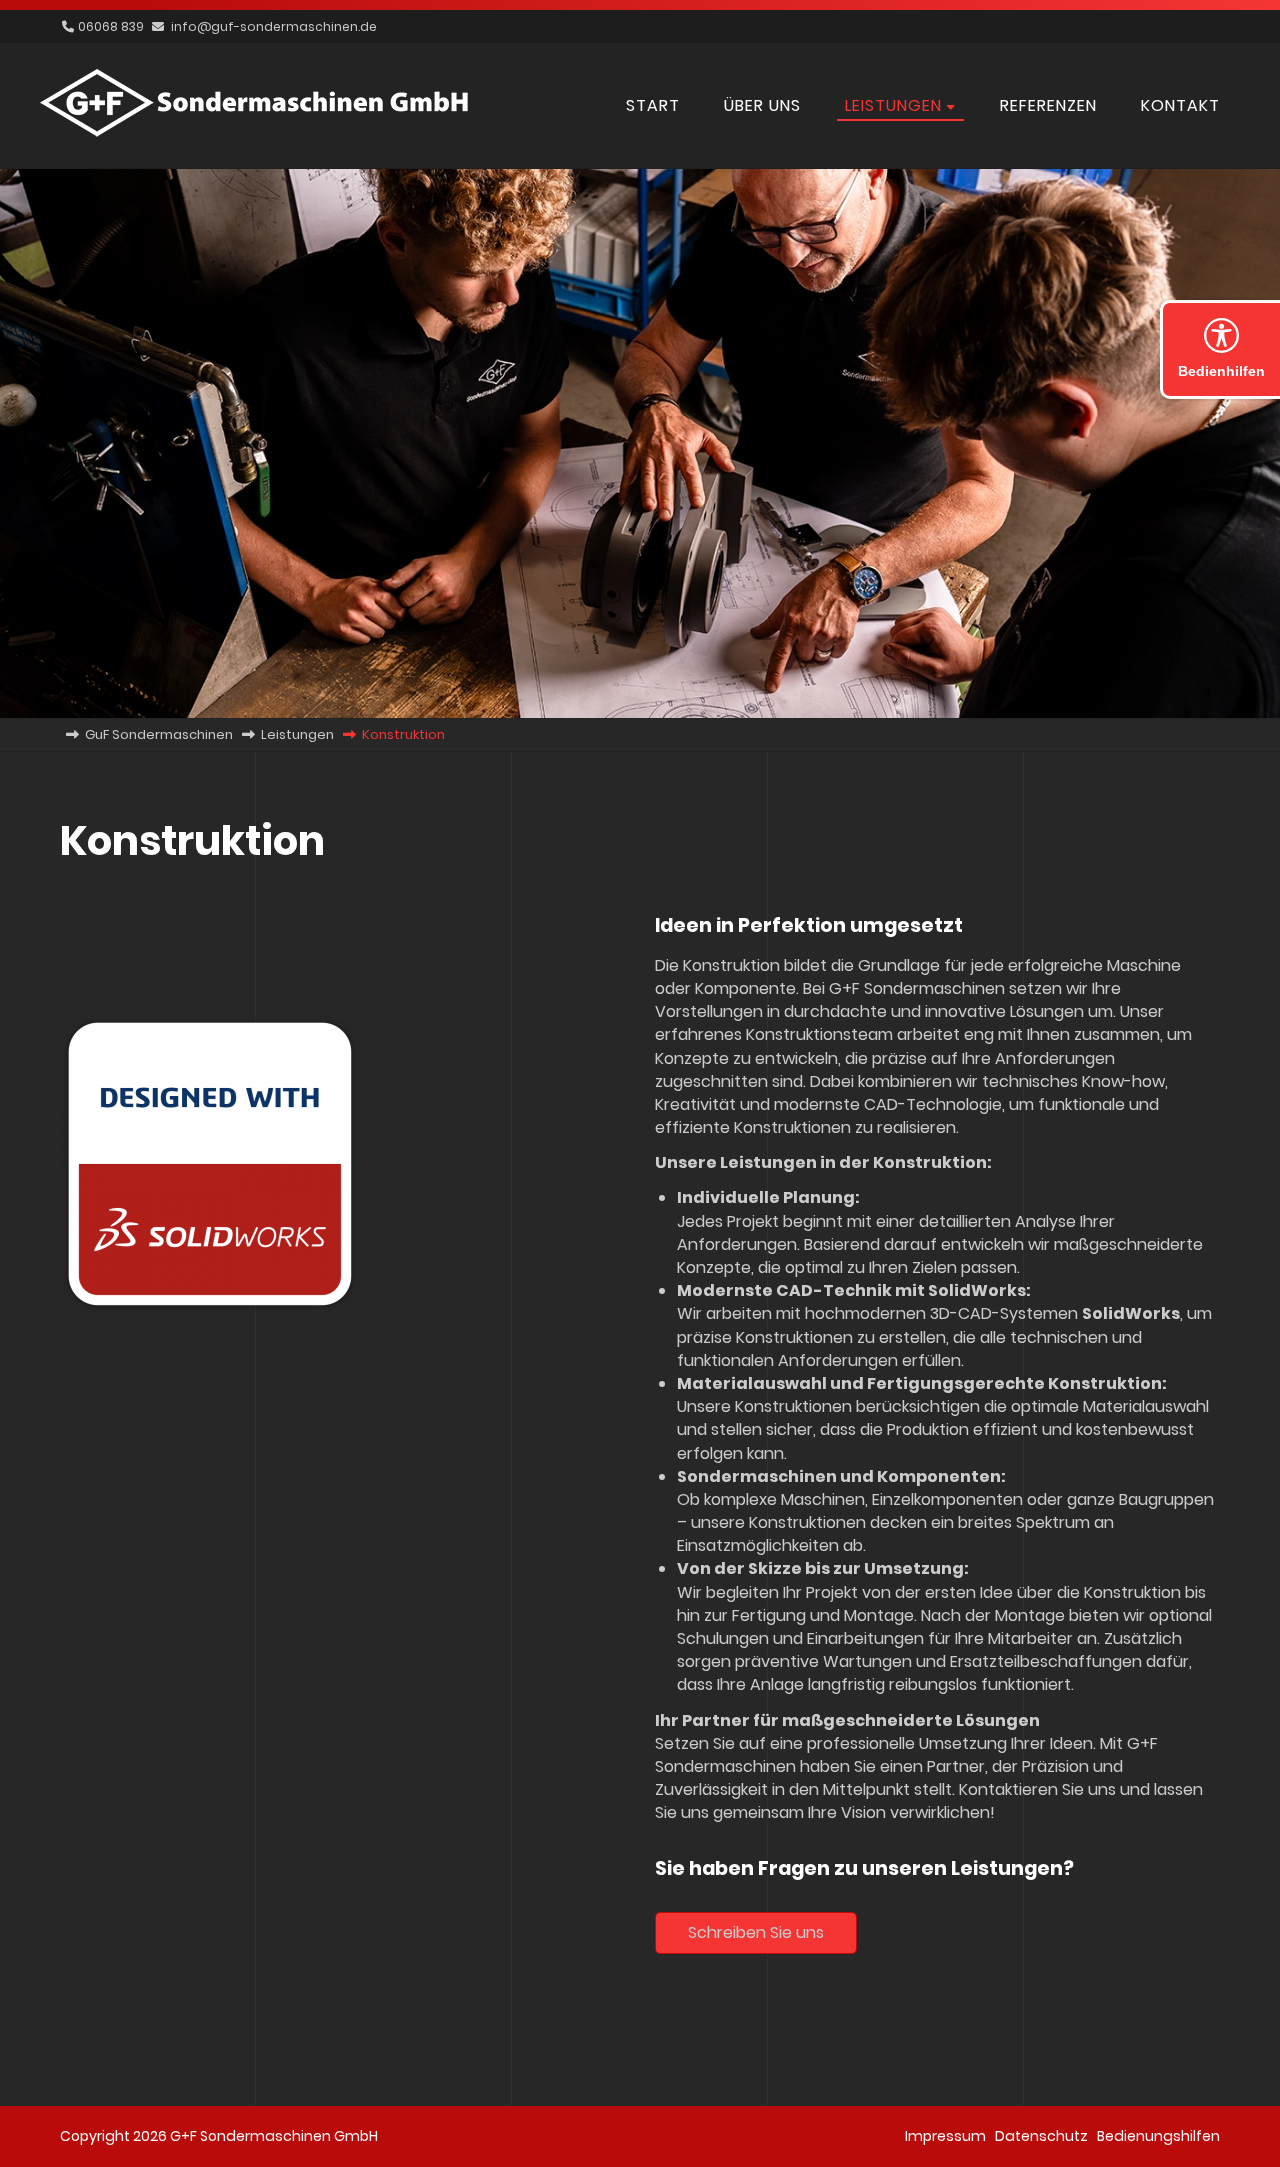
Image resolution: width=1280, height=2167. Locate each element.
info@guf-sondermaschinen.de (274, 26)
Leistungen (297, 734)
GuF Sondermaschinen (159, 734)
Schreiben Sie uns (756, 1932)
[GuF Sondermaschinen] (255, 136)
